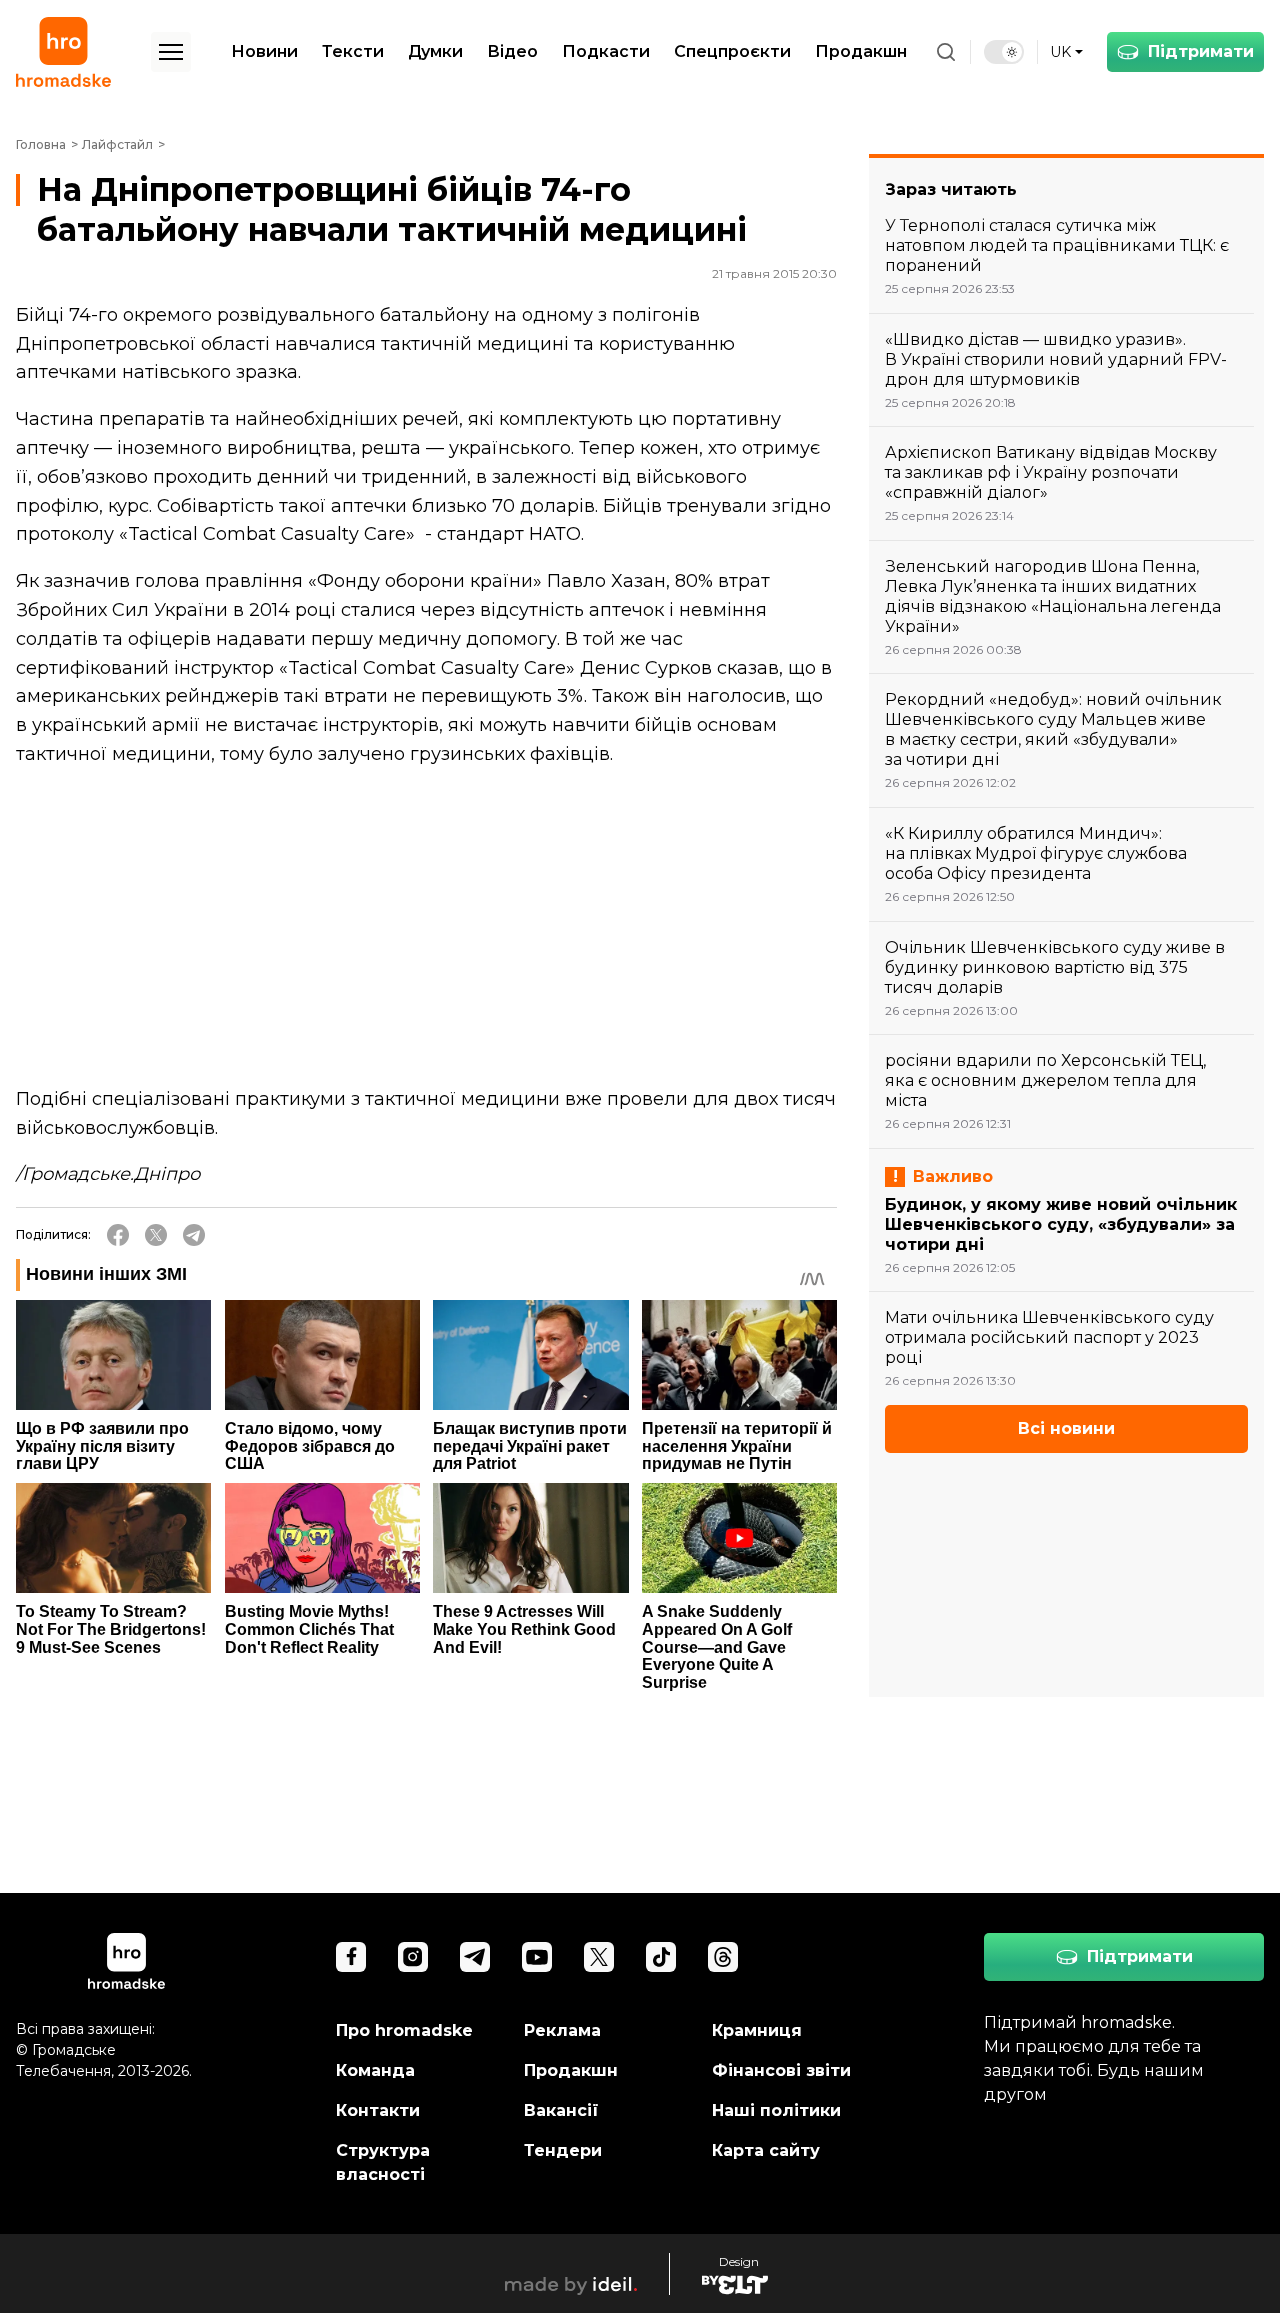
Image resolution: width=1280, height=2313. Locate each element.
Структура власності (383, 2162)
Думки (435, 51)
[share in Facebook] (118, 1235)
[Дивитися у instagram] (413, 1957)
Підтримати (1201, 51)
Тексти (353, 51)
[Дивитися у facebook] (351, 1957)
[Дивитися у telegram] (475, 1957)
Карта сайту (766, 2150)
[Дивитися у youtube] (537, 1957)
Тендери (563, 2150)
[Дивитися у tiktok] (661, 1957)
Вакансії (561, 2110)
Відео (512, 51)
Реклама (562, 2030)
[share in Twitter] (156, 1235)
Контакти (378, 2110)
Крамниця (757, 2030)
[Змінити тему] (1004, 52)
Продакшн (861, 51)
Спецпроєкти (732, 51)
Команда (375, 2070)
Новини (264, 51)
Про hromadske (404, 2030)
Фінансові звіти (781, 2070)
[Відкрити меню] (171, 52)
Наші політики (776, 2110)
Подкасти (606, 51)
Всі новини (1066, 1428)
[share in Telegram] (194, 1235)
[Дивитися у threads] (723, 1957)
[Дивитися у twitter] (599, 1957)
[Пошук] (946, 52)
